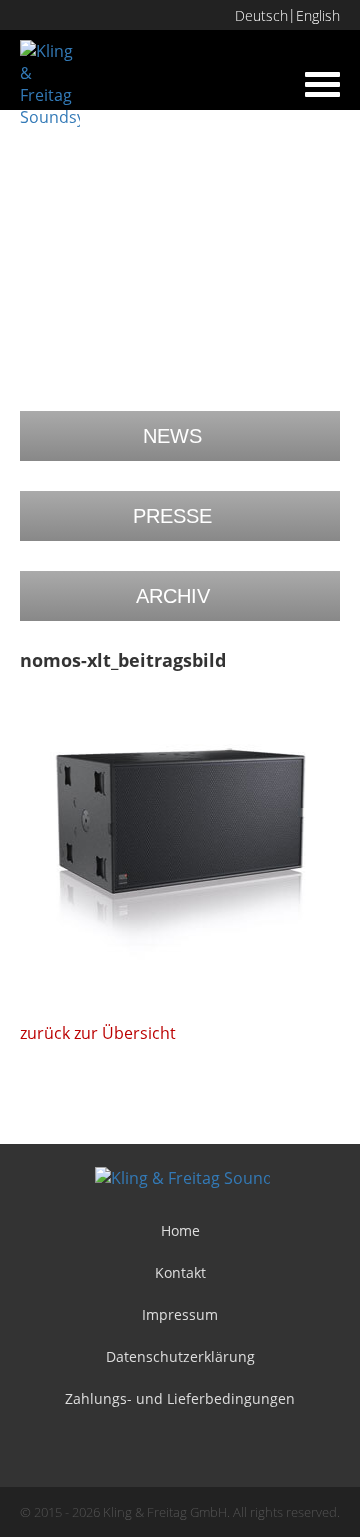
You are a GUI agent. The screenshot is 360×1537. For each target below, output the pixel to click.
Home (180, 1230)
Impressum (180, 1314)
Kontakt (180, 1272)
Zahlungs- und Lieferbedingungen (180, 1398)
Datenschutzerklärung (180, 1356)
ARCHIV (173, 596)
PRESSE (172, 516)
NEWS (172, 436)
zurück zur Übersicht (98, 1033)
